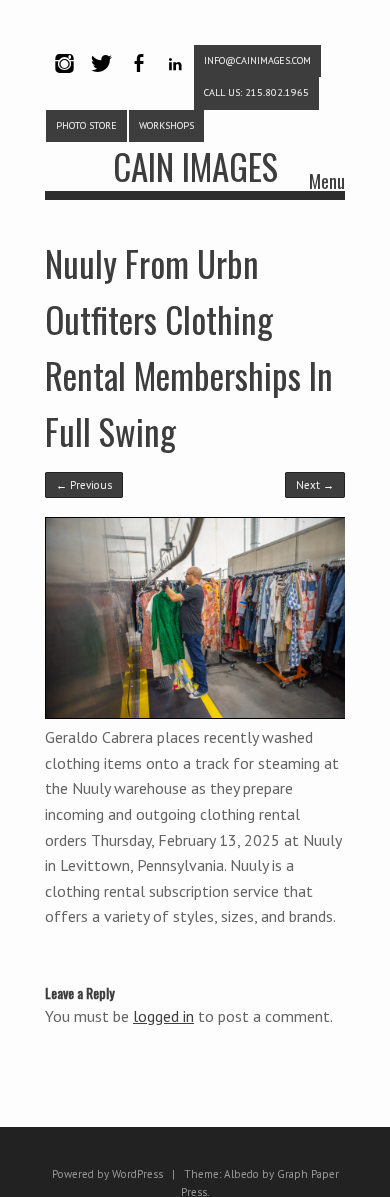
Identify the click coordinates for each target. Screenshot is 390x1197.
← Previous (84, 485)
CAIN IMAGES (195, 166)
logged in (163, 1016)
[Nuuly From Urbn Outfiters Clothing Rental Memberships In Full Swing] (196, 714)
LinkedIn (175, 80)
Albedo (241, 1174)
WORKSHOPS (166, 125)
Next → (315, 485)
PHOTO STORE (86, 125)
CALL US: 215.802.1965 (256, 92)
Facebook (138, 80)
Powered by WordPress (107, 1174)
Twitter (101, 80)
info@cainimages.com (257, 60)
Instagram (64, 80)
